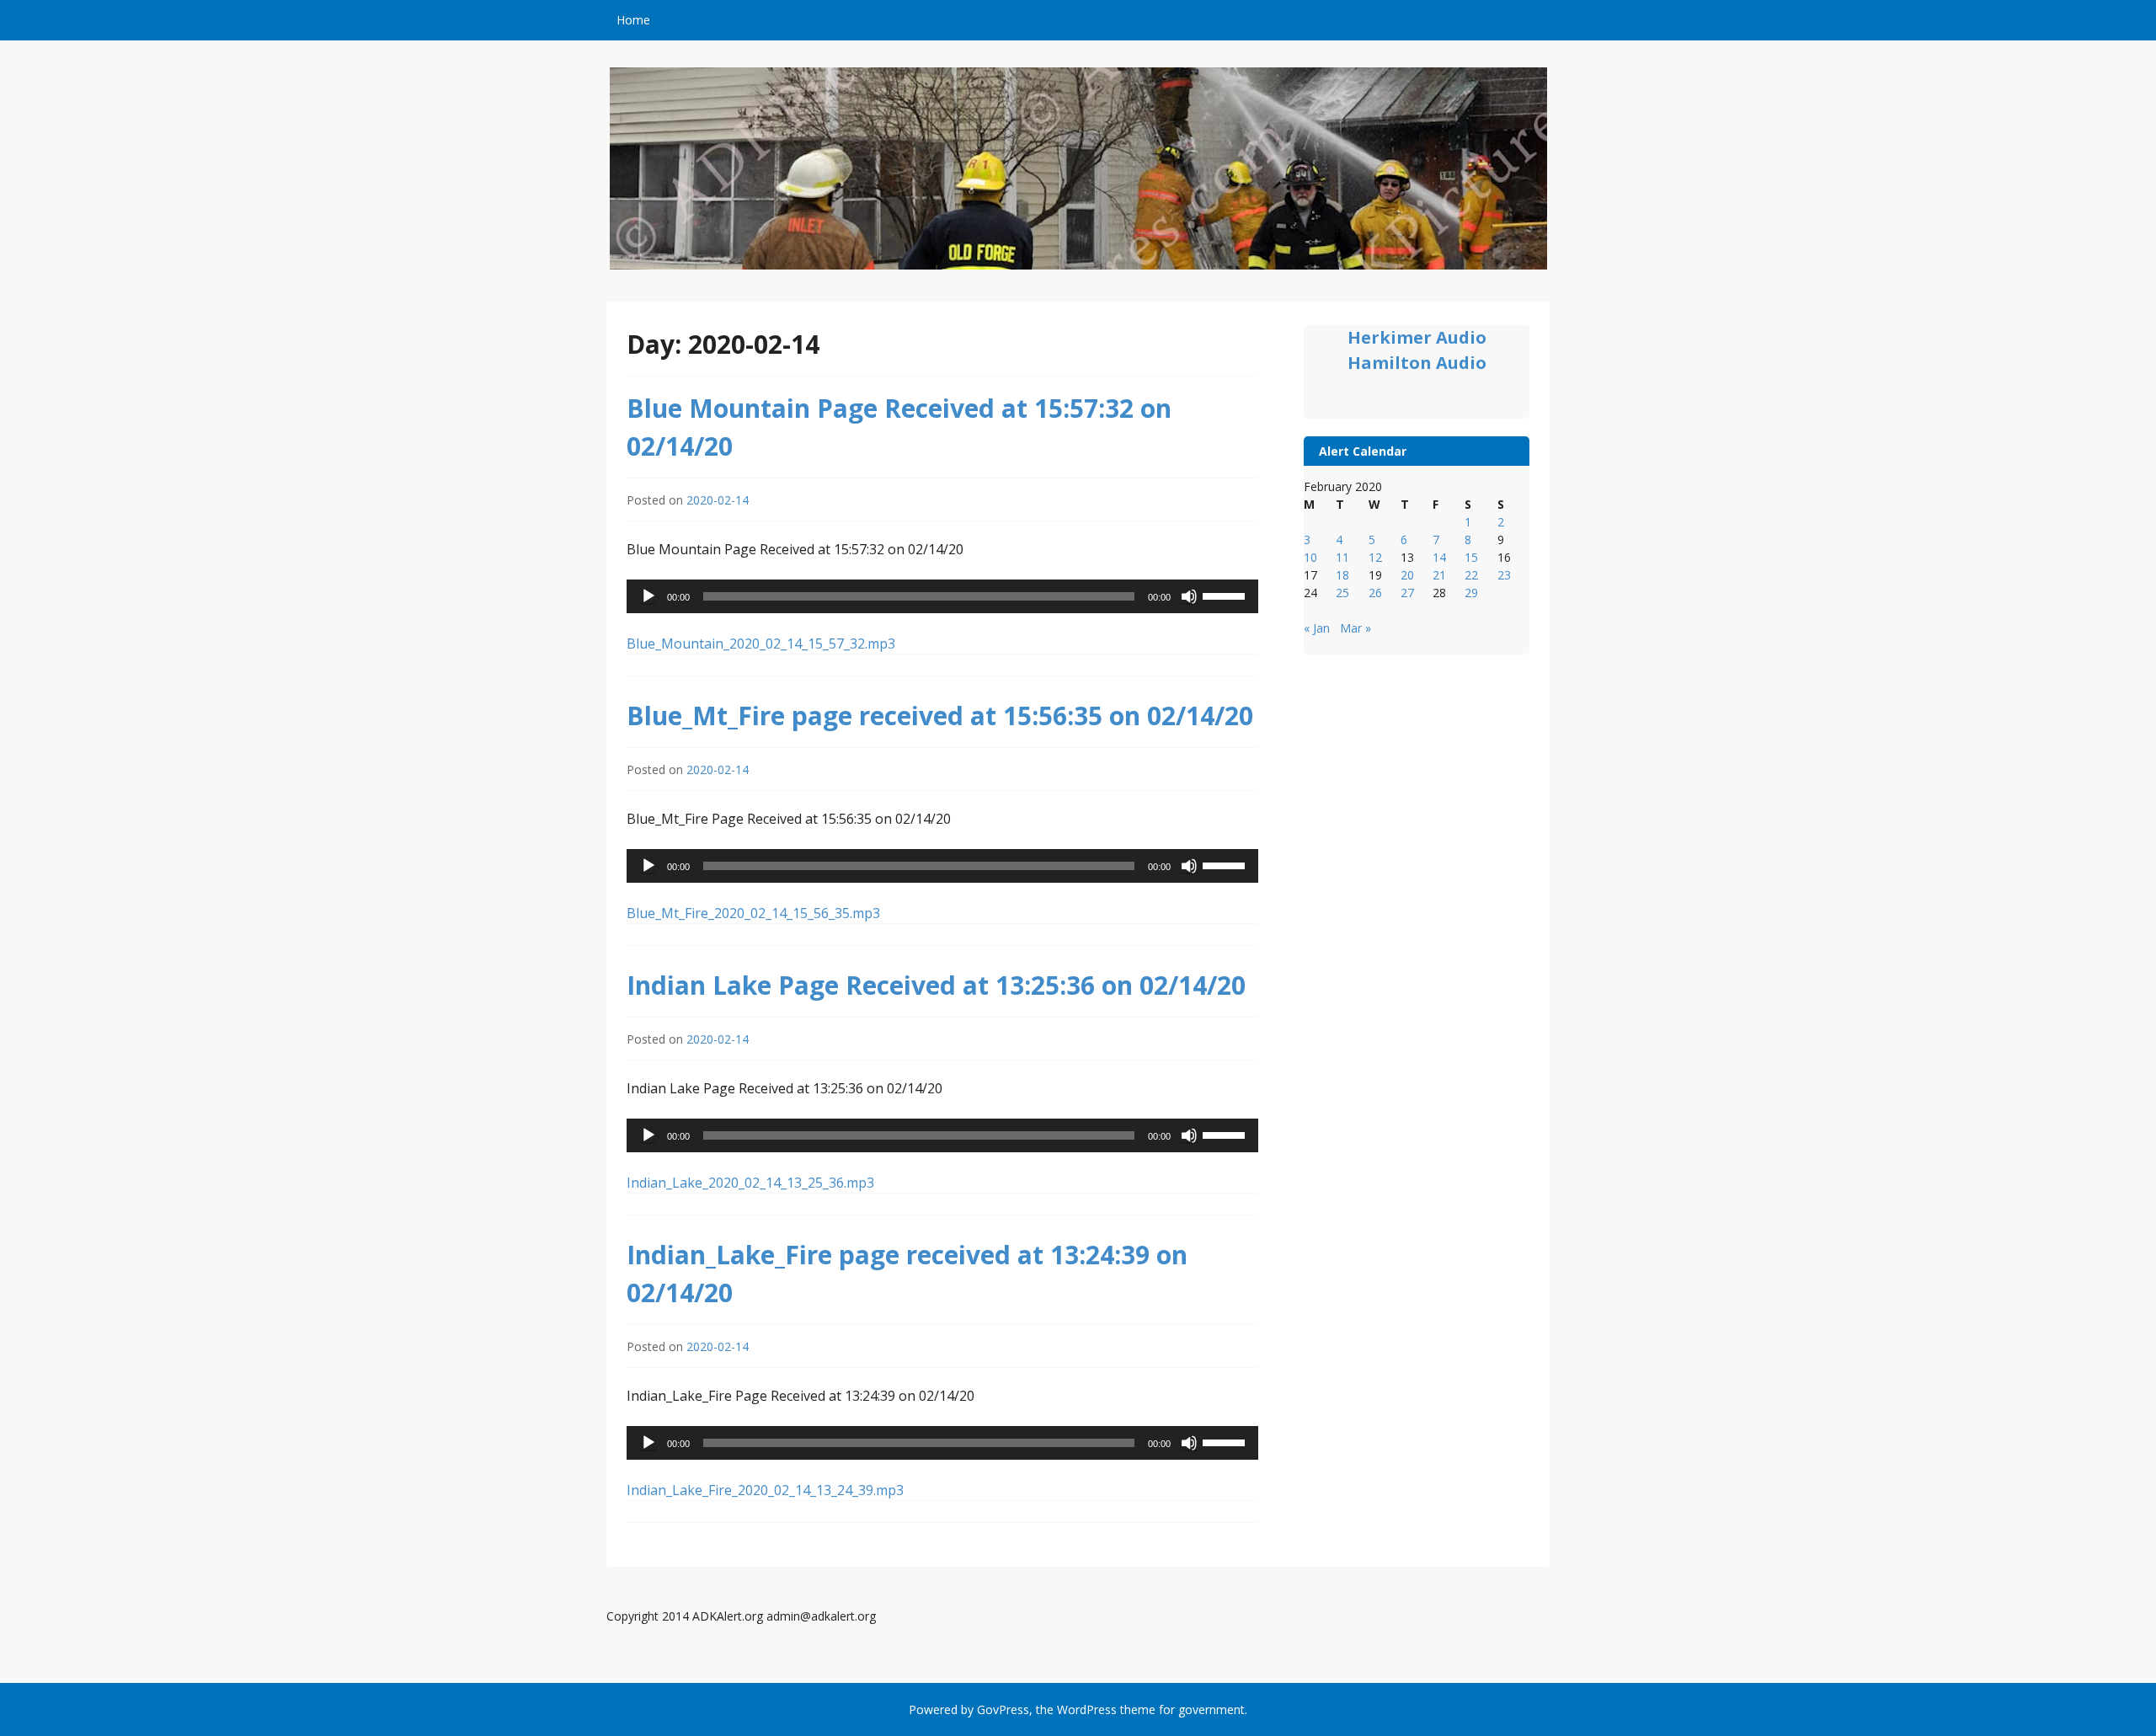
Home (633, 20)
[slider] (1226, 595)
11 (1342, 557)
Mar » (1356, 628)
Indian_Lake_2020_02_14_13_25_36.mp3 (750, 1183)
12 (1375, 557)
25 (1342, 593)
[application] (942, 596)
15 (1471, 557)
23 (1504, 575)
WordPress (1087, 1709)
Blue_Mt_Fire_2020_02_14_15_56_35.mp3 (753, 913)
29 (1471, 593)
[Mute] (1189, 596)
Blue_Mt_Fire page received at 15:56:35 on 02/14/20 (940, 716)
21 (1439, 575)
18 (1342, 575)
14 (1439, 557)
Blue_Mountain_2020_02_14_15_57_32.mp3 (761, 644)
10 (1310, 557)
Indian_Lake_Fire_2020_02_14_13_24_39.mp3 (765, 1490)
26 (1375, 593)
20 (1407, 575)
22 (1471, 575)
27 (1407, 593)
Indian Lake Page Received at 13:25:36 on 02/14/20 (936, 985)
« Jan (1317, 628)
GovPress (1003, 1709)
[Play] (648, 596)
